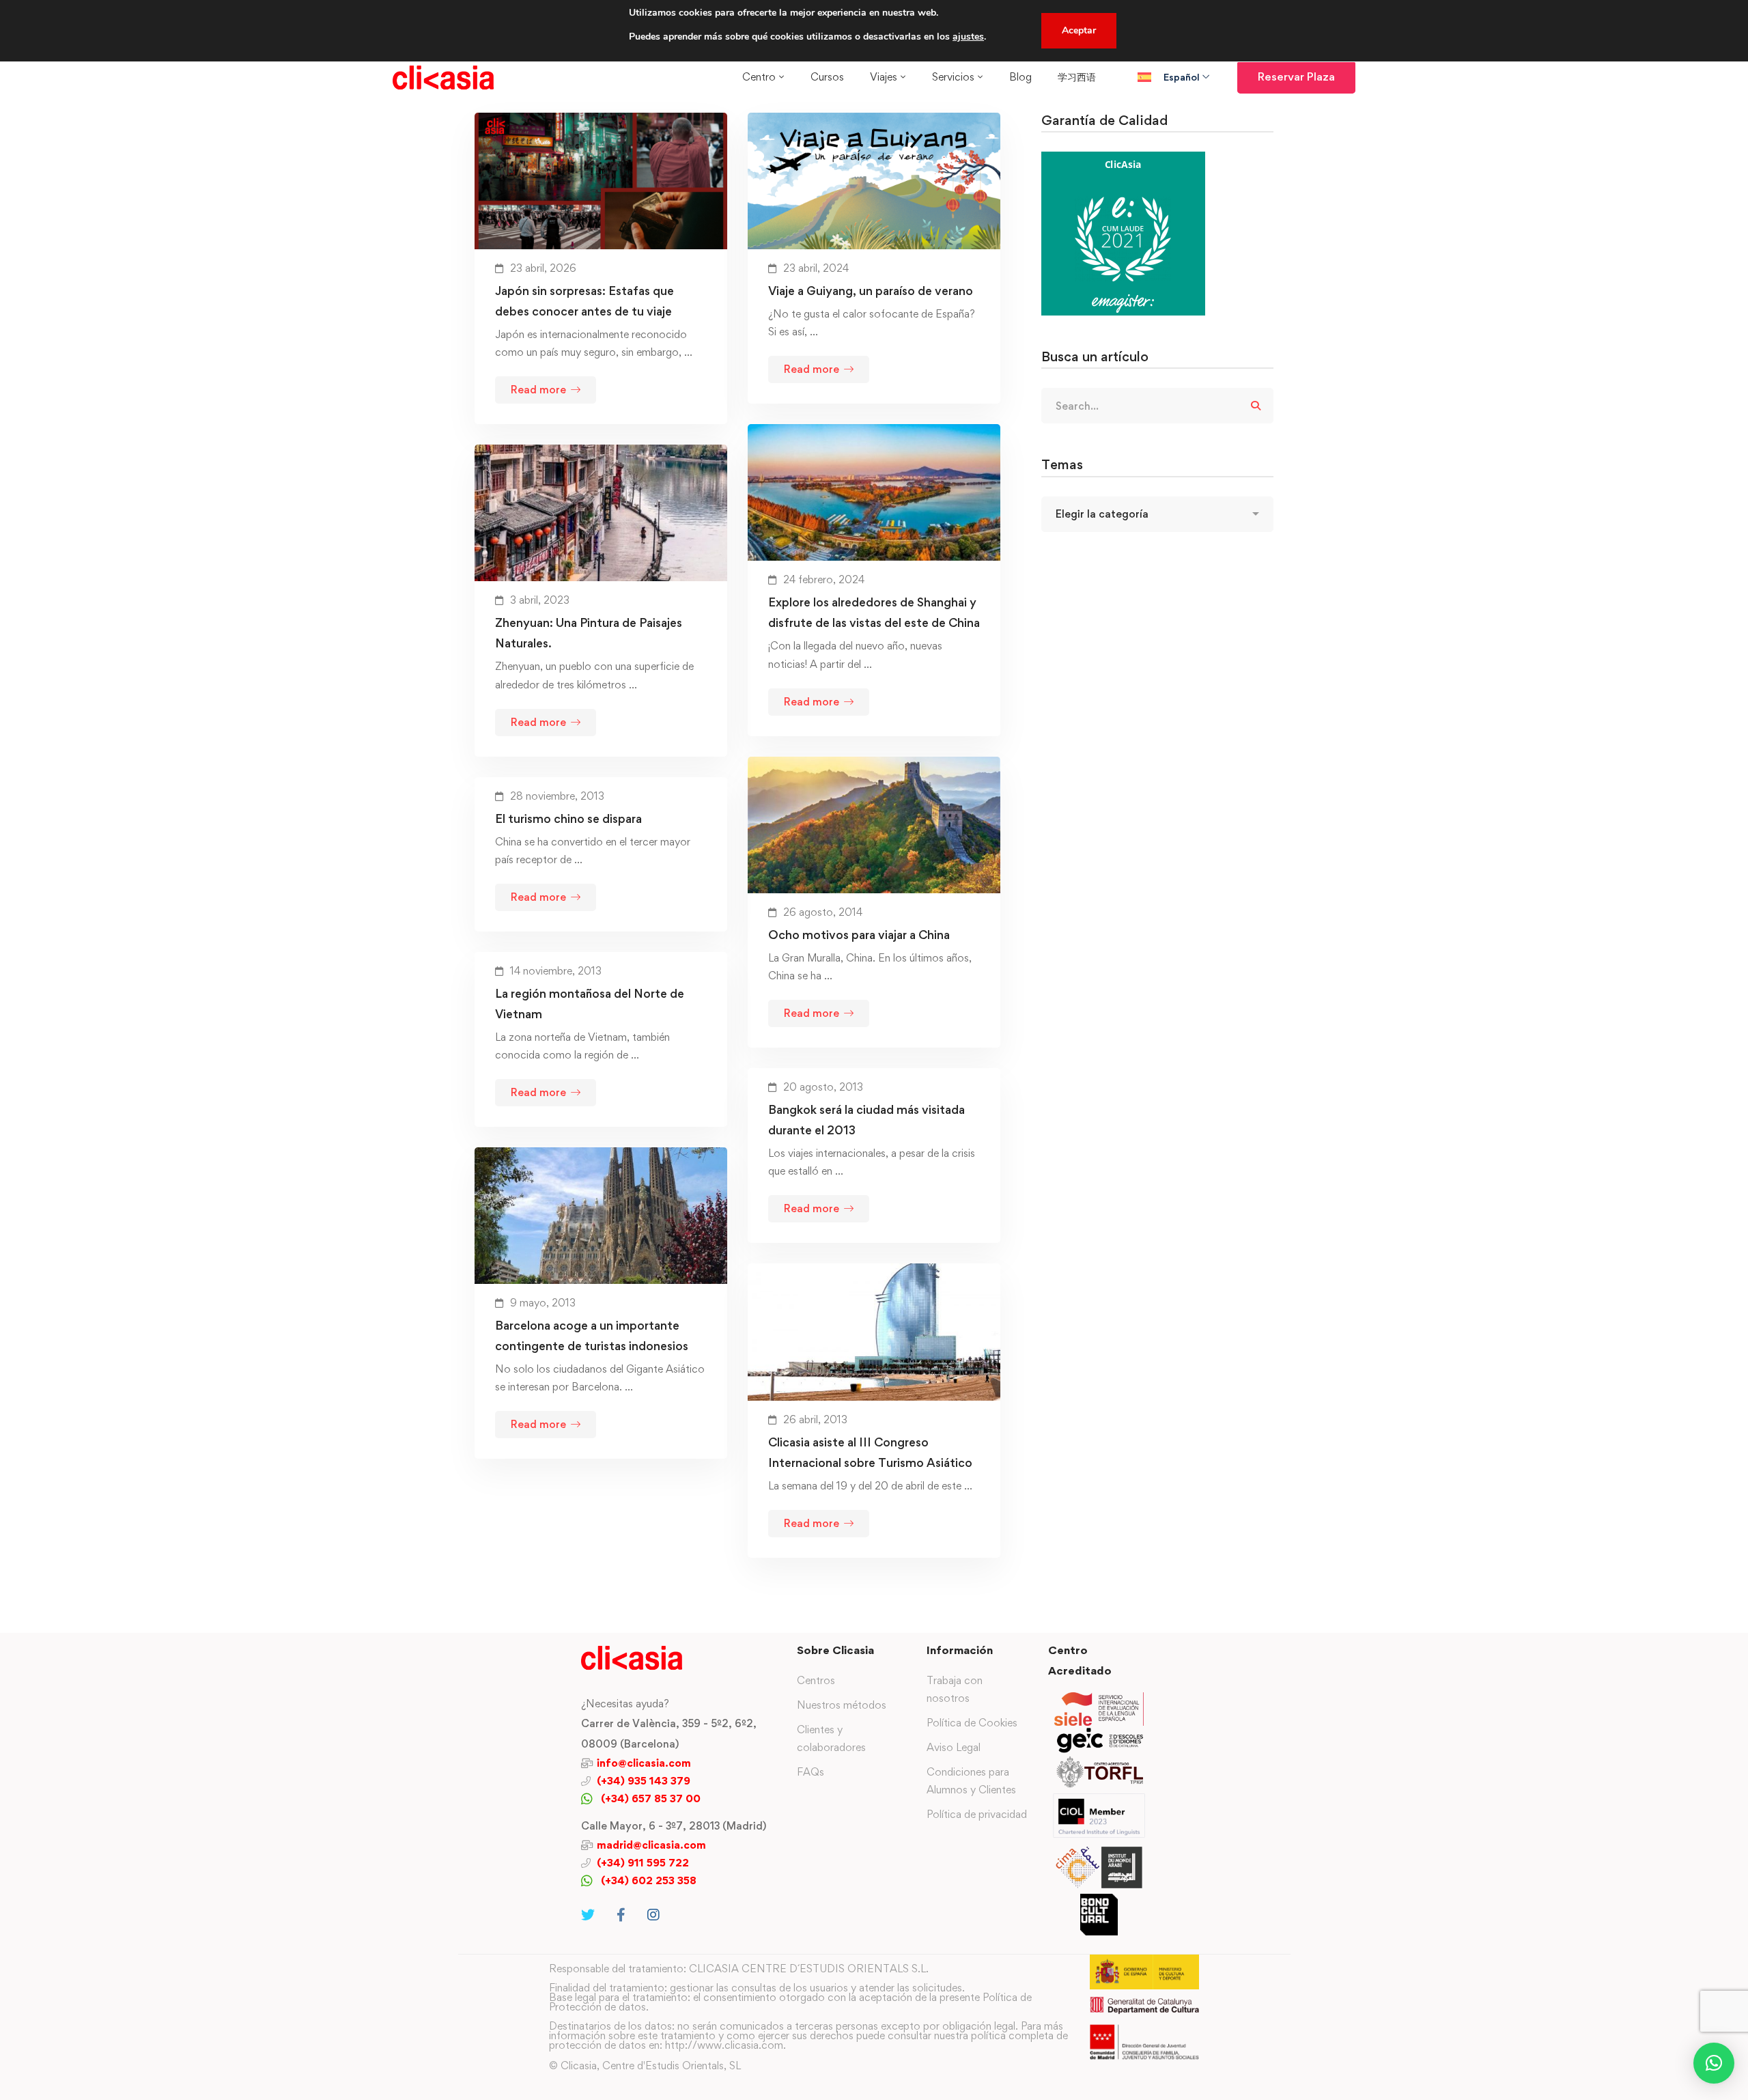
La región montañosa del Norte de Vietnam (590, 1004)
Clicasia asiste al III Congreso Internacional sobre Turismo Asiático (870, 1452)
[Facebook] (621, 1915)
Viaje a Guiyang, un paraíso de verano (871, 291)
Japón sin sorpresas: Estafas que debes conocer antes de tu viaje (584, 301)
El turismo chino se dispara (568, 818)
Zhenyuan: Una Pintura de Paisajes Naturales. (589, 633)
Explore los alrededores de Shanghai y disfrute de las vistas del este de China (874, 612)
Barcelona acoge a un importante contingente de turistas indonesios (592, 1335)
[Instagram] (653, 1915)
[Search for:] (1157, 406)
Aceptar (1079, 30)
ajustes (968, 37)
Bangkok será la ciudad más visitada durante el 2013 (866, 1120)
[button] (1714, 2063)
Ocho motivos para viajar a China (859, 935)
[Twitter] (588, 1915)
